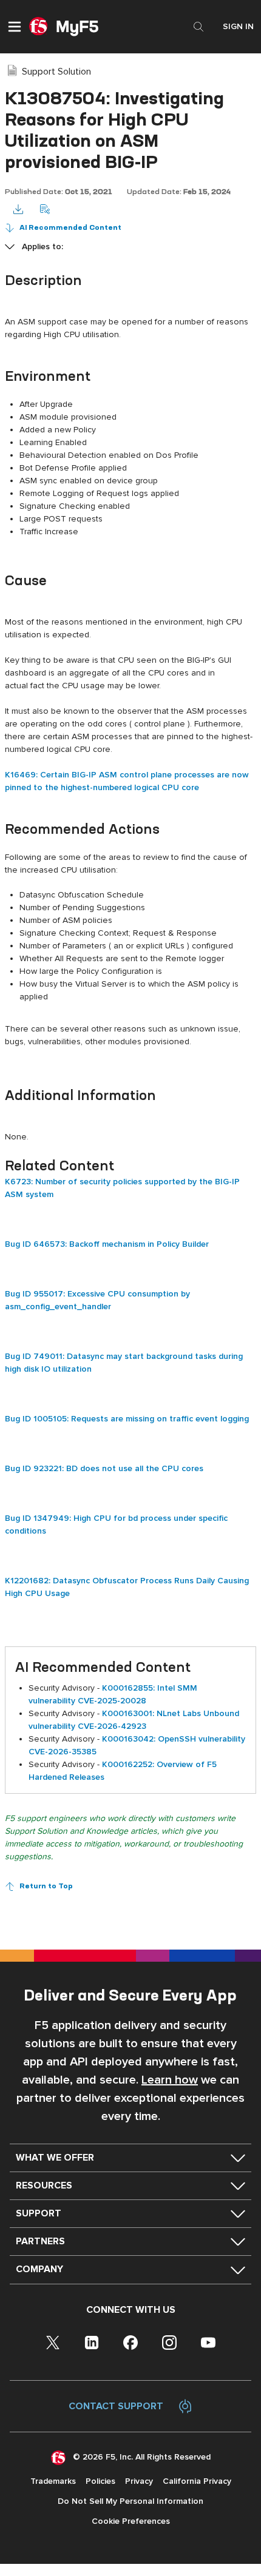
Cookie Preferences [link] (131, 2521)
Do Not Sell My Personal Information (130, 2501)
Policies (100, 2481)
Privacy (139, 2481)
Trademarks (53, 2481)
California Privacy (197, 2481)
